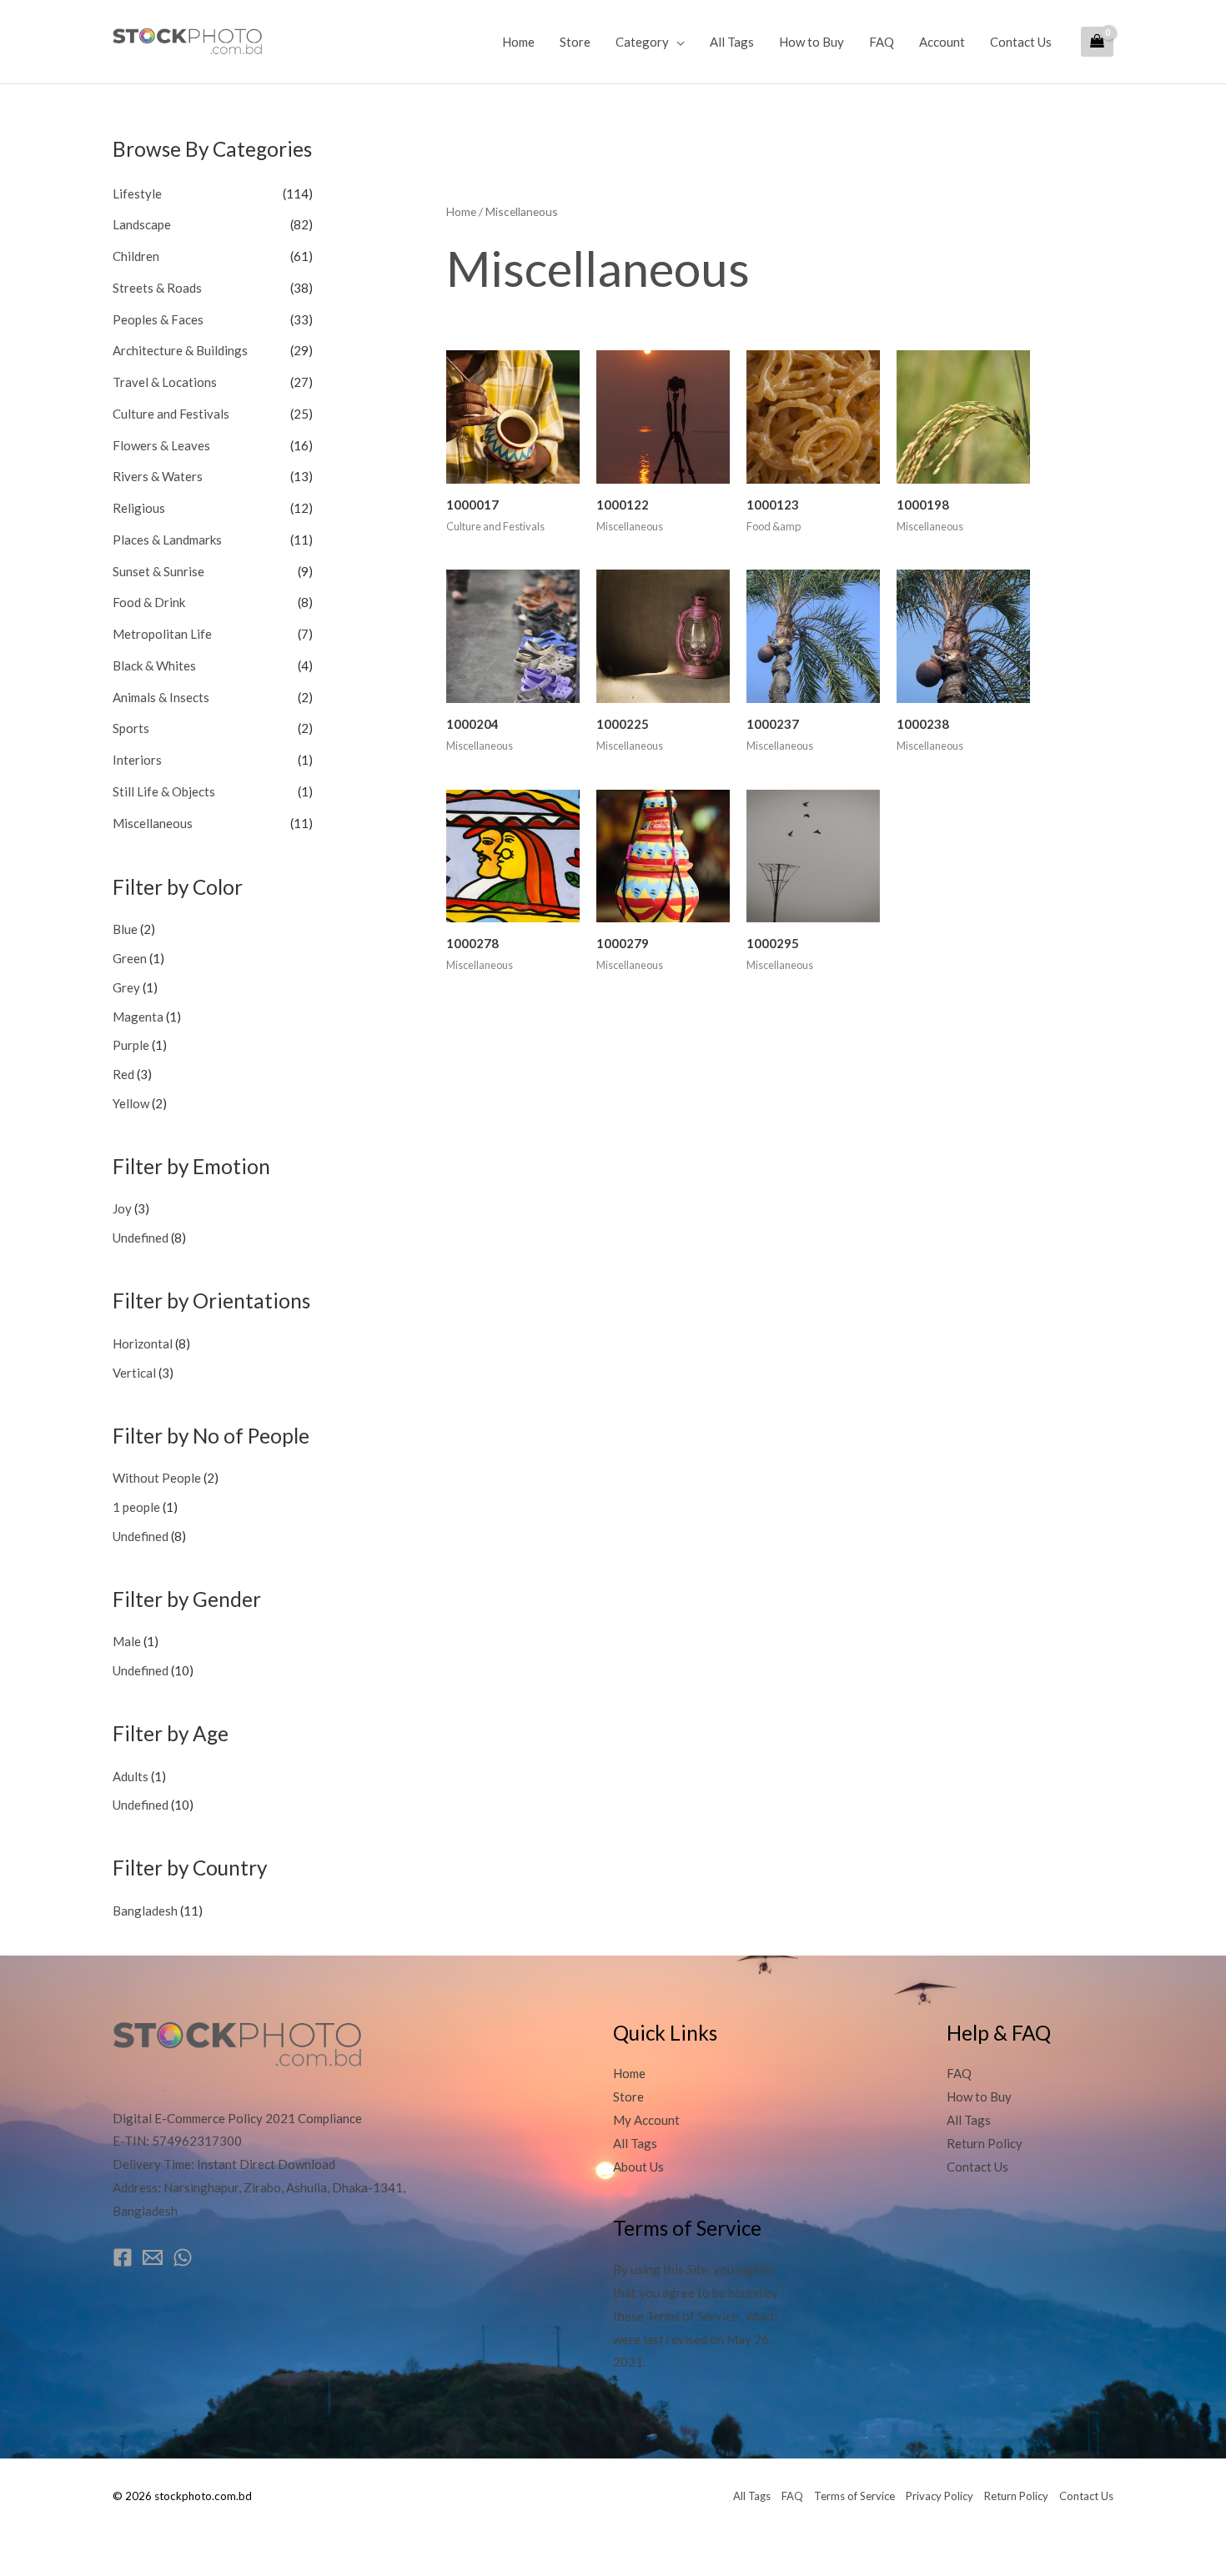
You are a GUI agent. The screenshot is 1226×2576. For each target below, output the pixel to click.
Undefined (141, 1238)
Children (136, 256)
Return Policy (985, 2143)
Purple (131, 1045)
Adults (131, 1776)
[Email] (153, 2257)
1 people (136, 1507)
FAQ (882, 42)
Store (575, 42)
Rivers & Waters (158, 476)
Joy (122, 1208)
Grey (126, 987)
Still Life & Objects (164, 791)
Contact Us (1021, 42)
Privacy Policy (940, 2496)
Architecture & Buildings (180, 350)
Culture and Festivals (171, 414)
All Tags (732, 42)
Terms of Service (854, 2496)
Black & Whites (154, 665)
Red (123, 1074)
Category (642, 42)
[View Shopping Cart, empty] (1097, 42)
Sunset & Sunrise (158, 571)
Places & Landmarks (167, 540)
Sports (131, 728)
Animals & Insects (161, 697)
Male (127, 1641)
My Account (646, 2120)
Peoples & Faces (158, 319)
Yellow (131, 1103)
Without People (157, 1478)
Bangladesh (145, 1911)
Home (518, 42)
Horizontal (143, 1343)
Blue (125, 929)
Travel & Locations (165, 382)
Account (942, 42)
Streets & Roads (157, 288)
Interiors (137, 760)
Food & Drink (149, 602)
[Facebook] (123, 2257)
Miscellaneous (153, 823)
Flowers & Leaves (161, 445)
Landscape (142, 224)
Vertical (134, 1373)
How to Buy (811, 42)
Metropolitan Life (162, 634)
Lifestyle (137, 193)
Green (130, 958)
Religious (139, 508)
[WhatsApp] (183, 2257)
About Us (638, 2167)
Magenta (138, 1017)
